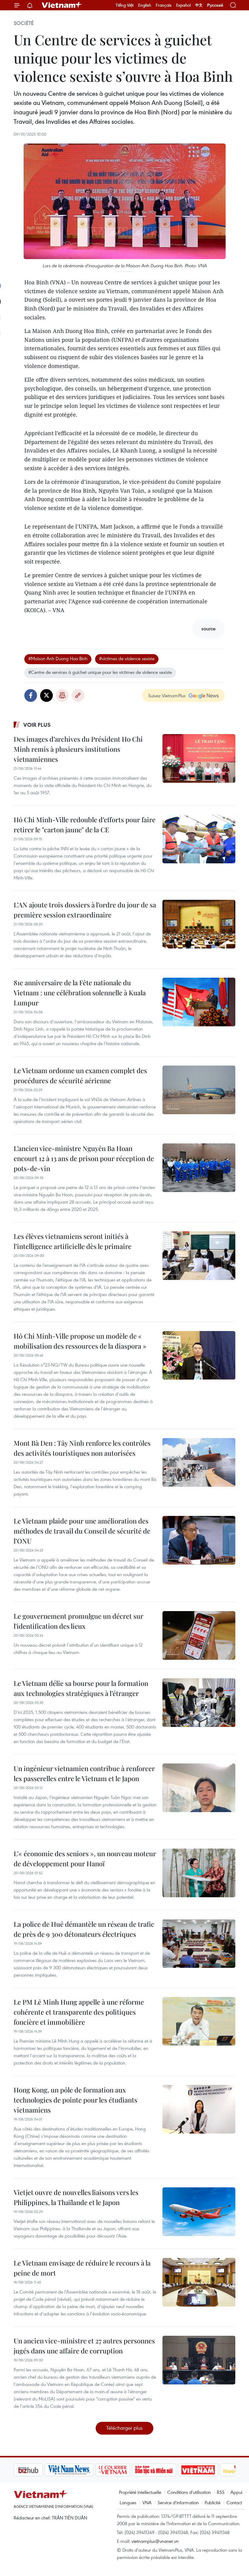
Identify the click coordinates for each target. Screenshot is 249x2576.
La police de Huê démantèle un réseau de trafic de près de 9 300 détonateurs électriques (84, 1929)
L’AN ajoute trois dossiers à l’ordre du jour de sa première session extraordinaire (85, 910)
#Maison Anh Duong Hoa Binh (58, 658)
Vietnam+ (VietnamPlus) (62, 5)
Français (164, 5)
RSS (221, 2492)
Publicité (213, 2502)
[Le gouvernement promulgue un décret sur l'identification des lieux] (199, 1635)
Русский (215, 5)
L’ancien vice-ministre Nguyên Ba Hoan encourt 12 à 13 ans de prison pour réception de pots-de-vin (84, 1158)
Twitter (46, 695)
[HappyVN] (208, 2470)
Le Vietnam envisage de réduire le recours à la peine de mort (82, 2268)
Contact (234, 2502)
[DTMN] (123, 2470)
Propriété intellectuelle (140, 2492)
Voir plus (37, 725)
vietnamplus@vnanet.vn (155, 2541)
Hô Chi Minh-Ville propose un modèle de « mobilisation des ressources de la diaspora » (80, 1341)
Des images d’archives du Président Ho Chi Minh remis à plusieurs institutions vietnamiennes (78, 749)
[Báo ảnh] (167, 2470)
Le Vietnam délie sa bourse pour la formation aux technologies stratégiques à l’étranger (81, 1688)
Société (24, 23)
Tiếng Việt (125, 5)
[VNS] (38, 2470)
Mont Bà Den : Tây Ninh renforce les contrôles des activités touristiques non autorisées (82, 1448)
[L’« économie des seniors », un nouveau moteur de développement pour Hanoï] (199, 1873)
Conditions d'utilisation (189, 2492)
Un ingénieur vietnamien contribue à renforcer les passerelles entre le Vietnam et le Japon (84, 1773)
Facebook (31, 695)
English (145, 5)
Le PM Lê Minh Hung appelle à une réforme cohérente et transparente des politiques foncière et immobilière (79, 2012)
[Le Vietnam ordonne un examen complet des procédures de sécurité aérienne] (199, 1090)
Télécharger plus (124, 2428)
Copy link (78, 695)
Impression (62, 695)
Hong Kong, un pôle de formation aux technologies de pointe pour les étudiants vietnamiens (75, 2100)
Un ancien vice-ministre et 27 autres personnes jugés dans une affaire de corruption (84, 2346)
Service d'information (178, 2502)
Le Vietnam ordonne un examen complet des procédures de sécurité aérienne (80, 1075)
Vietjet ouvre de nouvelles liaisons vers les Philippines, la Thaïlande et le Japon (76, 2197)
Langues (128, 2502)
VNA (147, 2502)
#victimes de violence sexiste (127, 658)
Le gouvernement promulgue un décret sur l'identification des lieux (78, 1621)
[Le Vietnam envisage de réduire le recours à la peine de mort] (199, 2282)
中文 (199, 5)
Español (183, 5)
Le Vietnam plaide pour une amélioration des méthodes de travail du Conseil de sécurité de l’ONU (82, 1531)
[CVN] (82, 2470)
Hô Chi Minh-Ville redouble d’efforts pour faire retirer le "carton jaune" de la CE (85, 825)
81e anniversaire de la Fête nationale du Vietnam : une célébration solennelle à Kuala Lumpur (80, 993)
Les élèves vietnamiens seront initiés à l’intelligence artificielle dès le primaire (73, 1241)
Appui (236, 2492)
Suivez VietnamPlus (167, 695)
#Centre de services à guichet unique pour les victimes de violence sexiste (100, 672)
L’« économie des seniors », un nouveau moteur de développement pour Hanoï (85, 1858)
